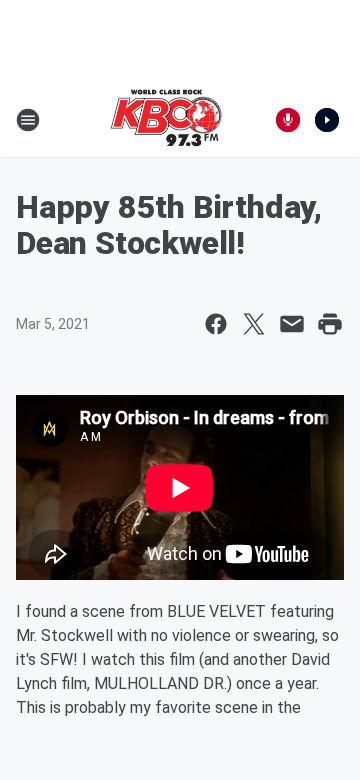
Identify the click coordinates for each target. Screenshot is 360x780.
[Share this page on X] (254, 324)
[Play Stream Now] (327, 120)
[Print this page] (330, 324)
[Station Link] (166, 120)
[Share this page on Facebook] (216, 324)
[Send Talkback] (288, 120)
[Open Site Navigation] (28, 120)
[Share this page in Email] (292, 324)
